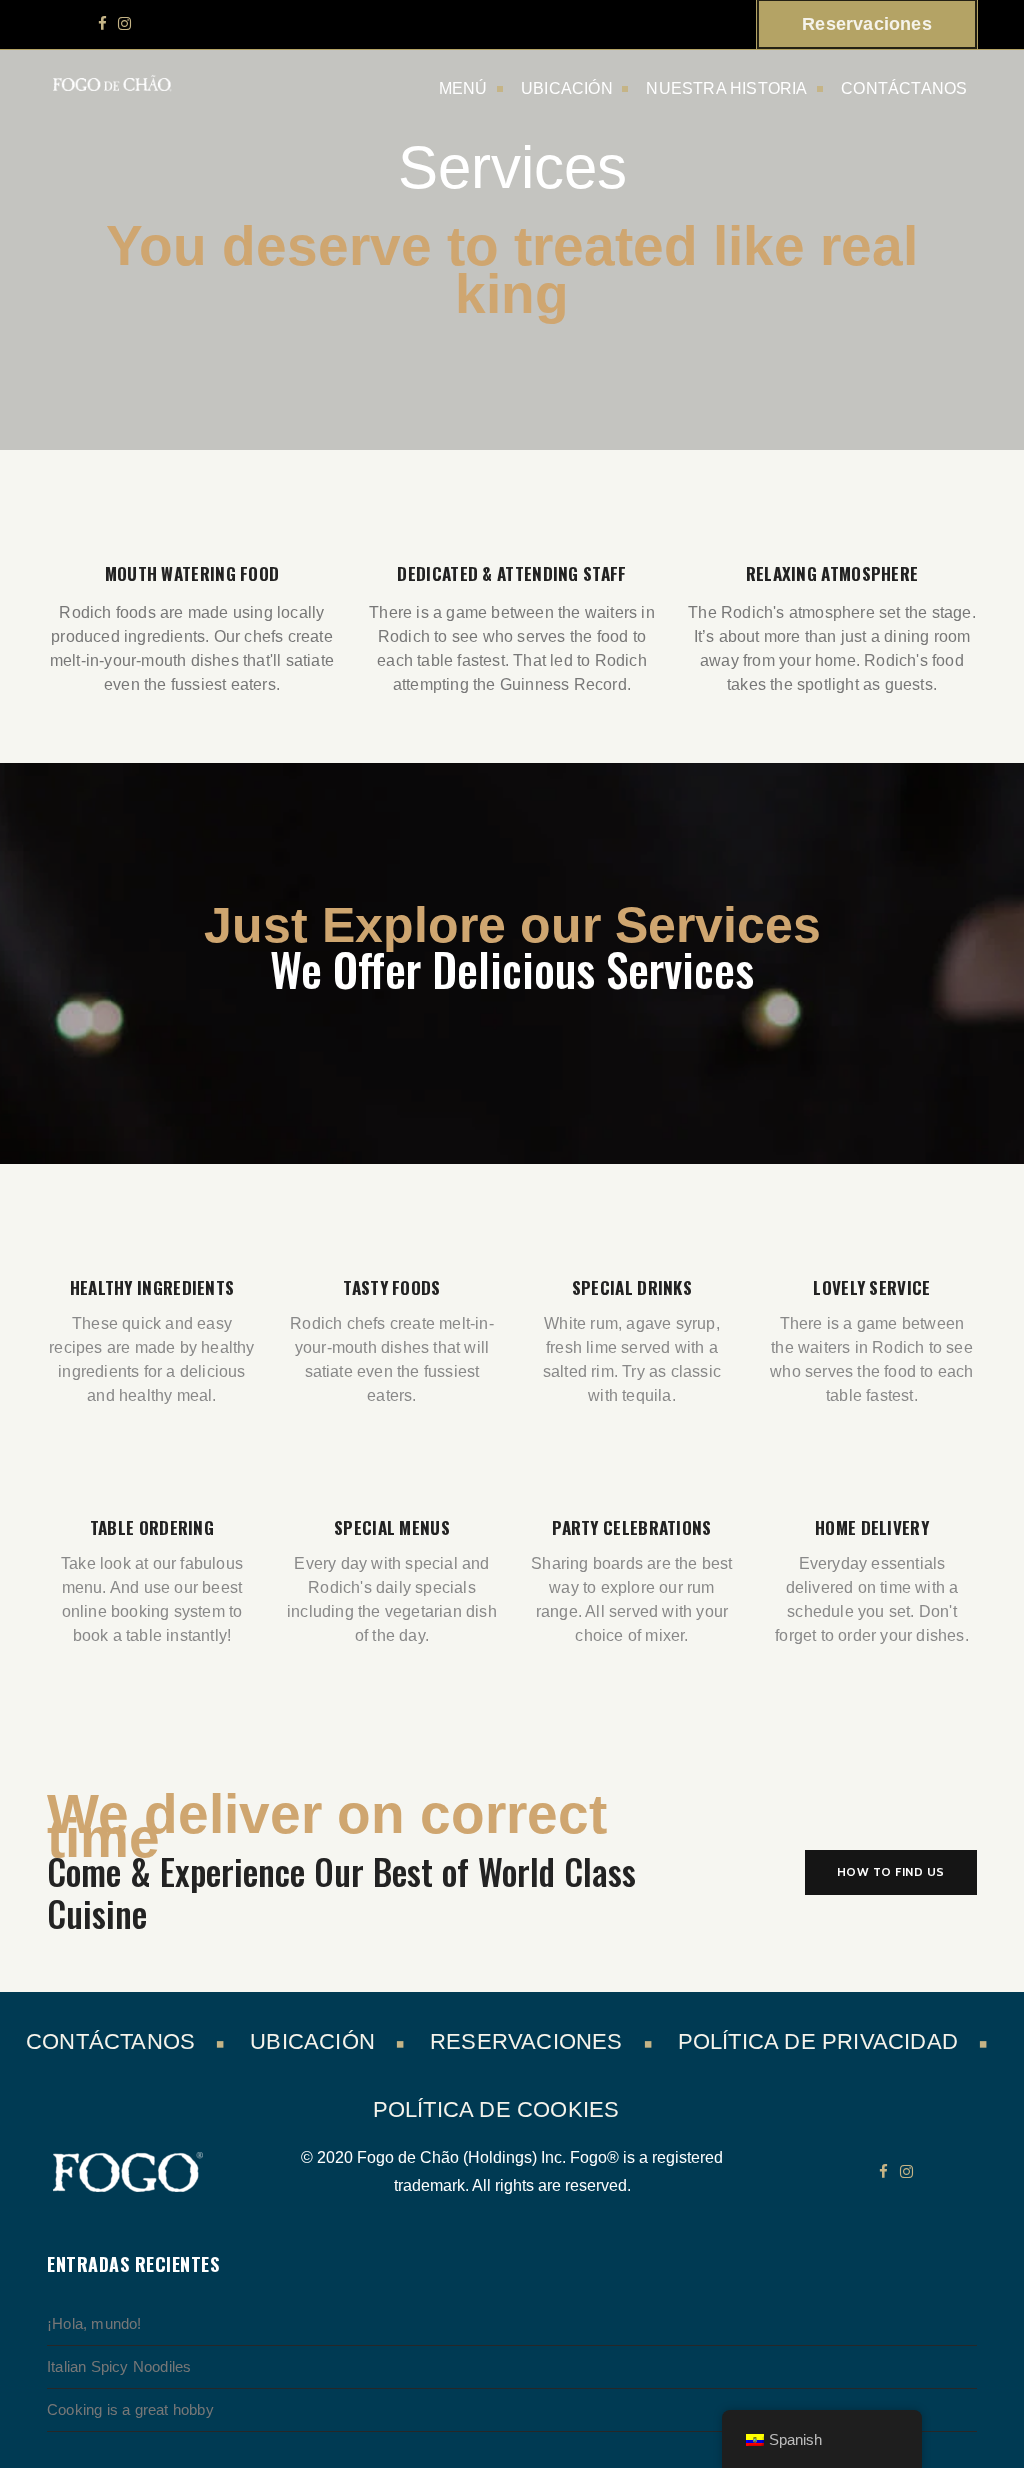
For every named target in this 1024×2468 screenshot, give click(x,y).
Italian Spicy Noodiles (119, 2366)
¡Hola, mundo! (94, 2323)
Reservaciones (526, 2041)
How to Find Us (891, 1871)
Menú (463, 88)
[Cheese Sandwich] (383, 1738)
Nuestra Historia (726, 88)
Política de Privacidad (818, 2041)
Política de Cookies (496, 2109)
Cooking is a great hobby (130, 2409)
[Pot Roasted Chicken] (126, 1738)
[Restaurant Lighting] (641, 1738)
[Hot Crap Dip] (898, 1738)
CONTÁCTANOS (904, 88)
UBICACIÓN (567, 88)
